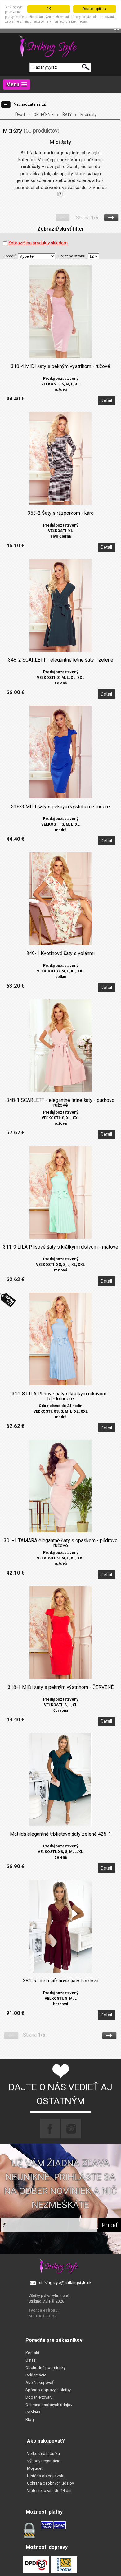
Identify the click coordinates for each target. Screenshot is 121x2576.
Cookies (33, 2412)
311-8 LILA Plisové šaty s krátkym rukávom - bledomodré (61, 1396)
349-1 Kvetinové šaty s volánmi (60, 954)
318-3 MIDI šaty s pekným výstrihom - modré (60, 807)
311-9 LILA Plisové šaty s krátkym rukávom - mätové (61, 1247)
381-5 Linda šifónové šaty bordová (61, 1981)
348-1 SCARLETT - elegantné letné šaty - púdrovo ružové (60, 1103)
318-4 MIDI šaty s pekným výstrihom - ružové (60, 366)
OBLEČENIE (44, 114)
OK (49, 9)
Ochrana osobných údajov (49, 2405)
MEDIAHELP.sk (43, 2316)
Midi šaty (88, 114)
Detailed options (94, 9)
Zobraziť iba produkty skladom (38, 243)
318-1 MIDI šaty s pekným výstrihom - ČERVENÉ (61, 1687)
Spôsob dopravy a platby (48, 2390)
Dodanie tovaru (39, 2397)
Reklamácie (36, 2375)
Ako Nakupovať (40, 2382)
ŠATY (67, 114)
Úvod (20, 114)
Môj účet (35, 2468)
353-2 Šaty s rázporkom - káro (61, 513)
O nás (31, 2360)
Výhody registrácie (44, 2461)
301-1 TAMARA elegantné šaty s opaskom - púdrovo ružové (61, 1543)
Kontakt (32, 2353)
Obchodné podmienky (45, 2368)
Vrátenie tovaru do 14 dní (49, 2491)
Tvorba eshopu (43, 2310)
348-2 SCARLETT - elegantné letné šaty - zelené (61, 660)
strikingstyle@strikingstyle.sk (65, 2283)
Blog (30, 2419)
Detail (106, 400)
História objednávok (45, 2476)
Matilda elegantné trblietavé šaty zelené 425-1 (60, 1834)
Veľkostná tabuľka (43, 2453)
